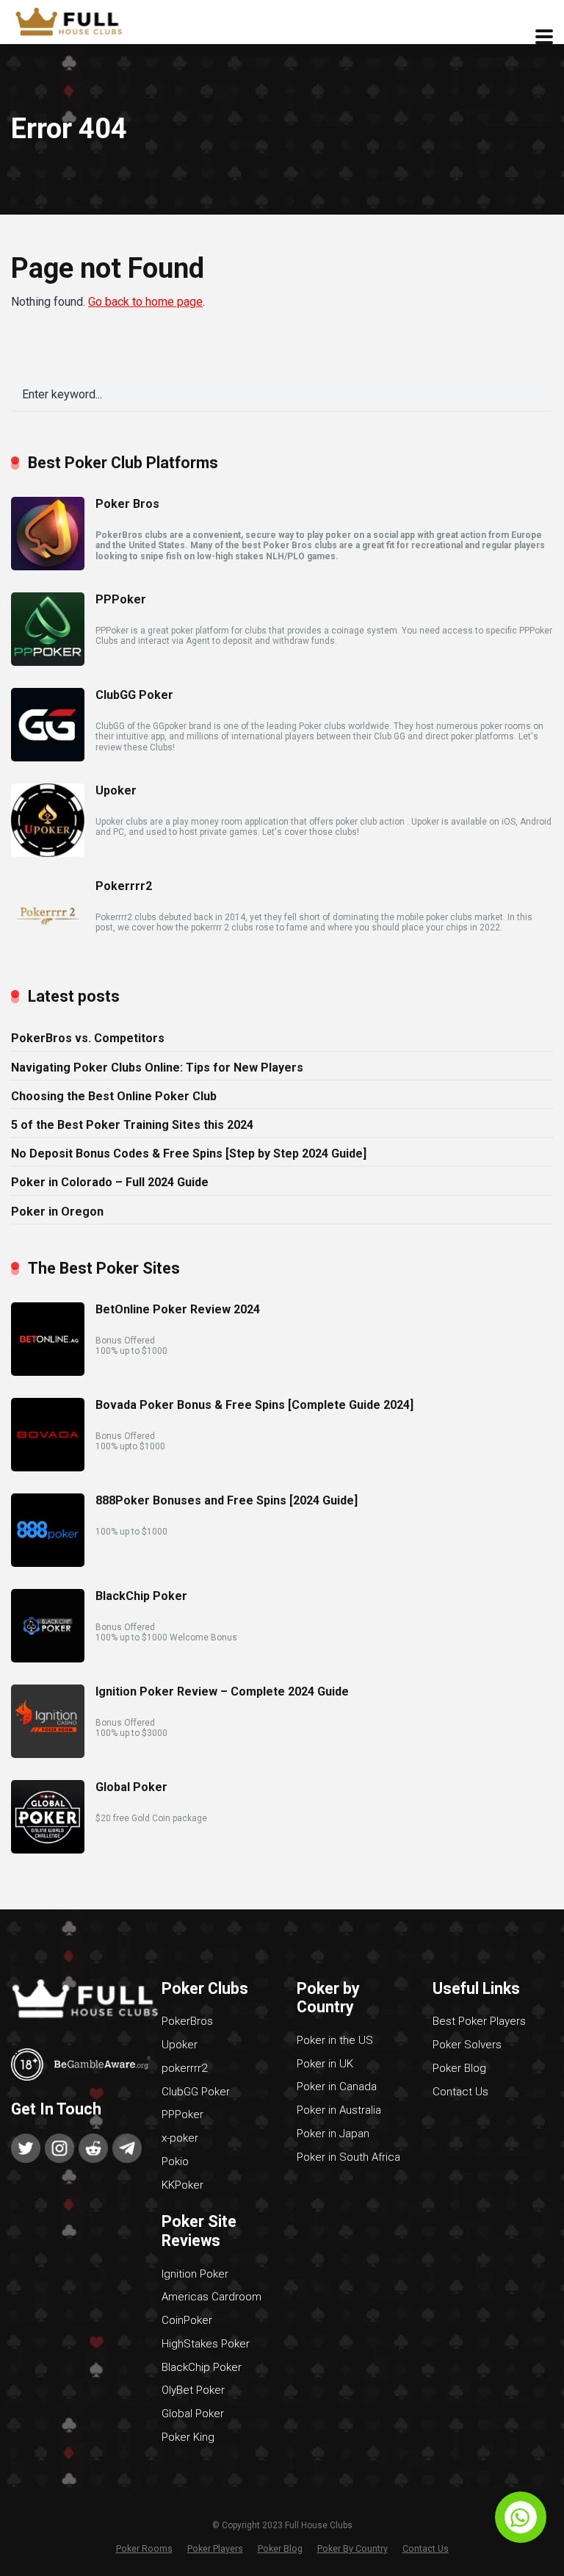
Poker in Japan (333, 2134)
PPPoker (121, 599)
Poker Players (215, 2548)
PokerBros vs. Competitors (88, 1038)
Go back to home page (145, 302)
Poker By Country (352, 2548)
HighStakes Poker (206, 2344)
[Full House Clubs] (74, 20)
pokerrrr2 (184, 2068)
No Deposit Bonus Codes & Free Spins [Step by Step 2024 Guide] (189, 1154)
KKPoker (182, 2185)
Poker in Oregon (57, 1212)
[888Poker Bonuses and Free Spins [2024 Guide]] (48, 1563)
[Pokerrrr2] (48, 948)
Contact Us (460, 2092)
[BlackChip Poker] (48, 1658)
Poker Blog (459, 2068)
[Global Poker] (48, 1850)
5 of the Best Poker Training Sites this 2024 (132, 1125)
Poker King (188, 2437)
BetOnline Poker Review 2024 (178, 1309)
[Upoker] (48, 853)
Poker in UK (325, 2064)
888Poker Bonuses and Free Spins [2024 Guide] (227, 1500)
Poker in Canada (337, 2087)
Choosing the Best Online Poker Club (114, 1096)
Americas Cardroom (211, 2297)
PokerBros (187, 2021)
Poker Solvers (467, 2045)
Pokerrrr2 (124, 886)
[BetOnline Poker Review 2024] (48, 1372)
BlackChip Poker (141, 1596)
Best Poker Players (479, 2021)
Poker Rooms (144, 2548)
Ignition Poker (195, 2274)
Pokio (175, 2161)
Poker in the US (335, 2040)
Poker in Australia (339, 2110)
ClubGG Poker (134, 695)
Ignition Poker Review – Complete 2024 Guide (222, 1691)
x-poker (180, 2138)
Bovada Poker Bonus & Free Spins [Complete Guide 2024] (254, 1405)
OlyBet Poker (193, 2390)
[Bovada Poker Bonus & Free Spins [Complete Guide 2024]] (48, 1467)
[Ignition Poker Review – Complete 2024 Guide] (48, 1754)
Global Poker (131, 1787)
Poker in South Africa (348, 2157)
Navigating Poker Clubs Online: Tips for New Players (157, 1068)
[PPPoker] (48, 662)
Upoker (116, 790)
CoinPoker (187, 2320)
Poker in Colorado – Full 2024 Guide (110, 1182)
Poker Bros (127, 504)
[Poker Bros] (48, 566)
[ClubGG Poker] (48, 757)
